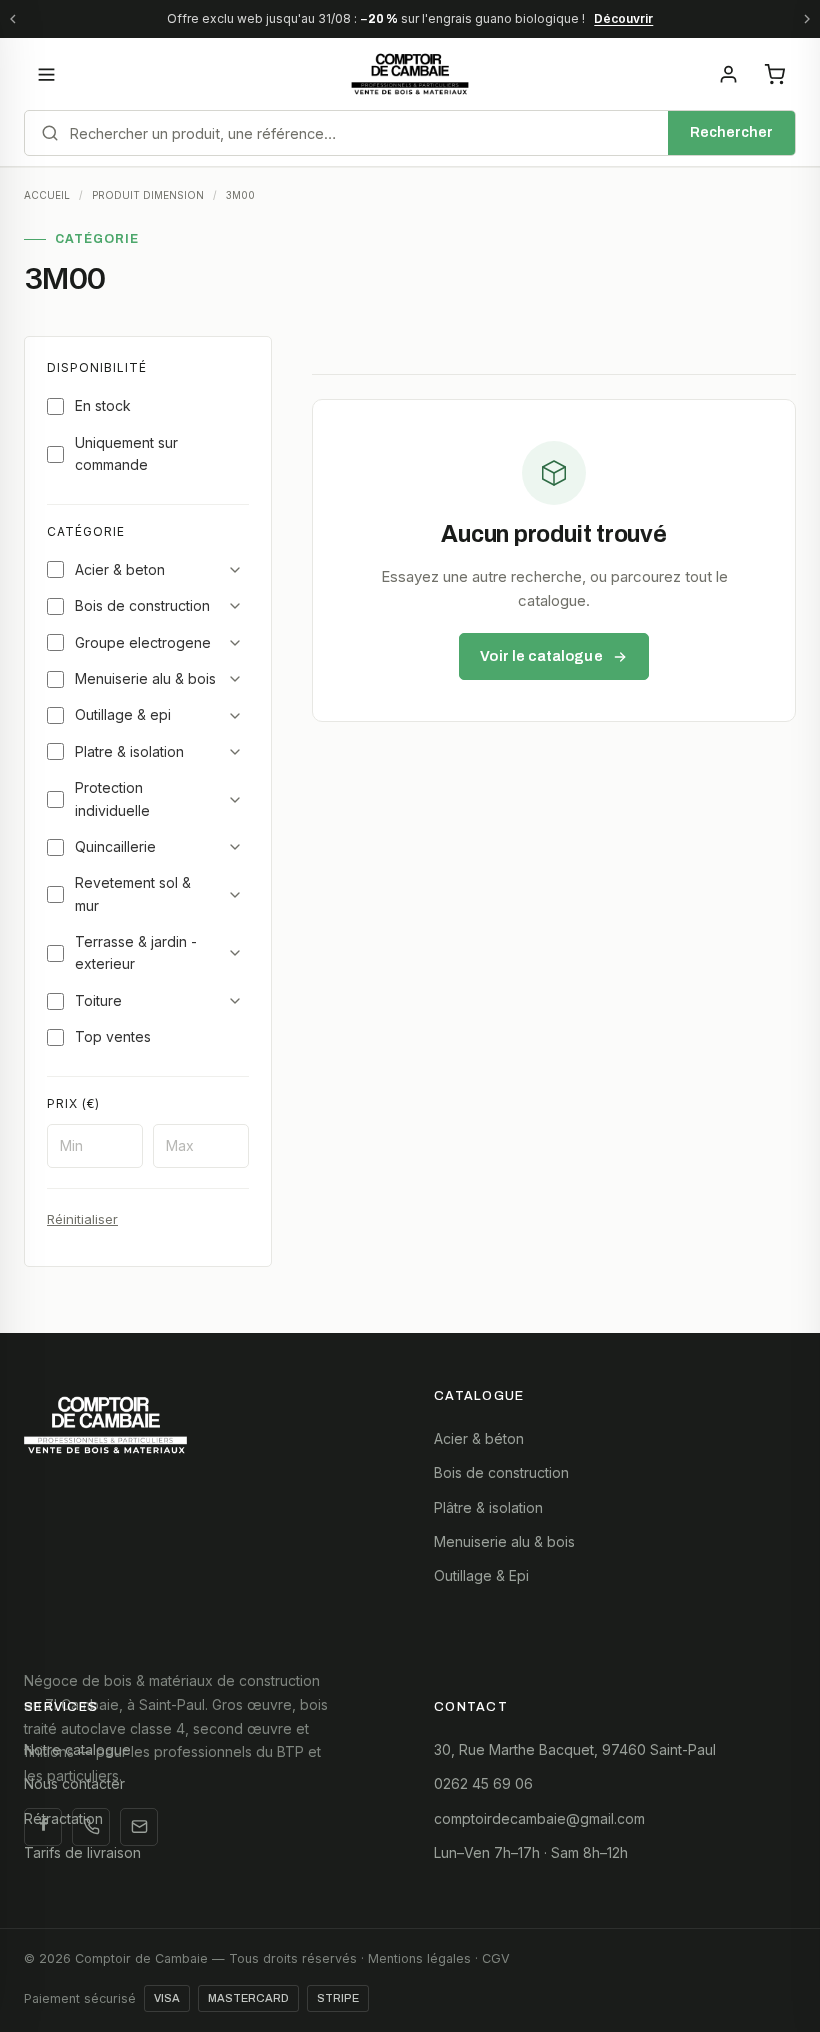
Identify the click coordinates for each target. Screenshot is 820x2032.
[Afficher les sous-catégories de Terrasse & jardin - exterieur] (235, 953)
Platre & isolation (129, 751)
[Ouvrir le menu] (46, 74)
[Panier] (774, 74)
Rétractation (63, 1818)
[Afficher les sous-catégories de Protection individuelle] (235, 800)
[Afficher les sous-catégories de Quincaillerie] (235, 847)
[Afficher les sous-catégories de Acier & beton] (235, 570)
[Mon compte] (728, 74)
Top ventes (113, 1036)
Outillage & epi (123, 714)
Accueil (47, 195)
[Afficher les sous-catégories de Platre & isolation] (235, 752)
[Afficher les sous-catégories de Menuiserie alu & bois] (235, 679)
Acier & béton (479, 1438)
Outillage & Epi (481, 1575)
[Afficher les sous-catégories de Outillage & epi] (235, 716)
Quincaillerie (115, 846)
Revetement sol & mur (133, 893)
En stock (103, 405)
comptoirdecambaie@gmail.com (539, 1818)
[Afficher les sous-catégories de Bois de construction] (235, 606)
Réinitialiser (82, 1219)
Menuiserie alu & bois (145, 678)
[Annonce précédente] (13, 19)
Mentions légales (419, 1958)
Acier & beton (120, 569)
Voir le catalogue (541, 656)
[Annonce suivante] (807, 19)
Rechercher (731, 132)
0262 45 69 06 (483, 1783)
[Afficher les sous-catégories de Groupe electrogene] (235, 643)
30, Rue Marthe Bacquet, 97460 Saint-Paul (575, 1749)
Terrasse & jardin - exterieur (136, 952)
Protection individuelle (112, 798)
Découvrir (623, 18)
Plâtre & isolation (488, 1507)
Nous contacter (74, 1783)
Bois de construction (142, 605)
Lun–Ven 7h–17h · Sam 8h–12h (531, 1852)
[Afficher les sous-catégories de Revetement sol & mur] (235, 895)
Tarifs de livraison (82, 1852)
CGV (496, 1958)
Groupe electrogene (143, 642)
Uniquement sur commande (126, 453)
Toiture (98, 1000)
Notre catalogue (77, 1749)
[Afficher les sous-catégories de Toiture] (235, 1001)
